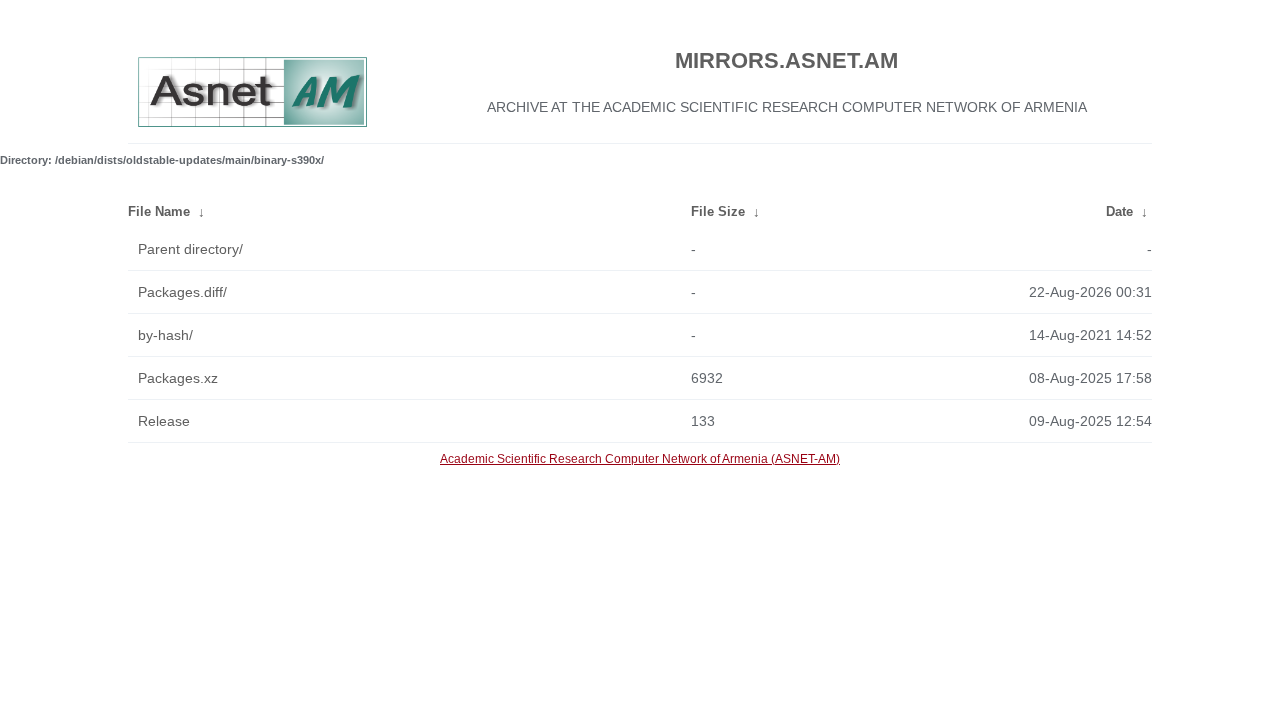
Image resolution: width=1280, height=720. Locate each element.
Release (164, 421)
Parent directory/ (190, 249)
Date (1119, 211)
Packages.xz (178, 378)
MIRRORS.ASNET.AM (786, 60)
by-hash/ (165, 335)
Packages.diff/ (182, 292)
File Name (159, 211)
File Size (718, 211)
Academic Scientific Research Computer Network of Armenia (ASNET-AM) (640, 459)
